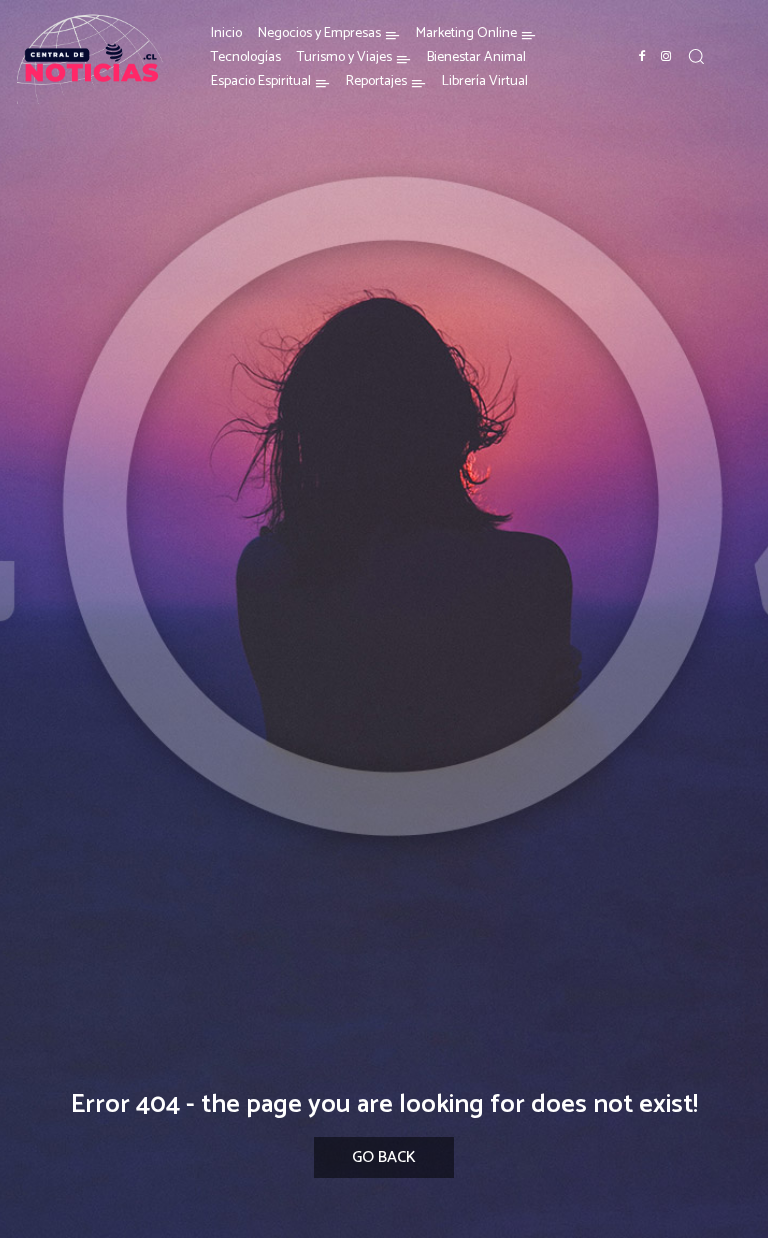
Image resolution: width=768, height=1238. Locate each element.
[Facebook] (642, 57)
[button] (696, 56)
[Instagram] (666, 57)
